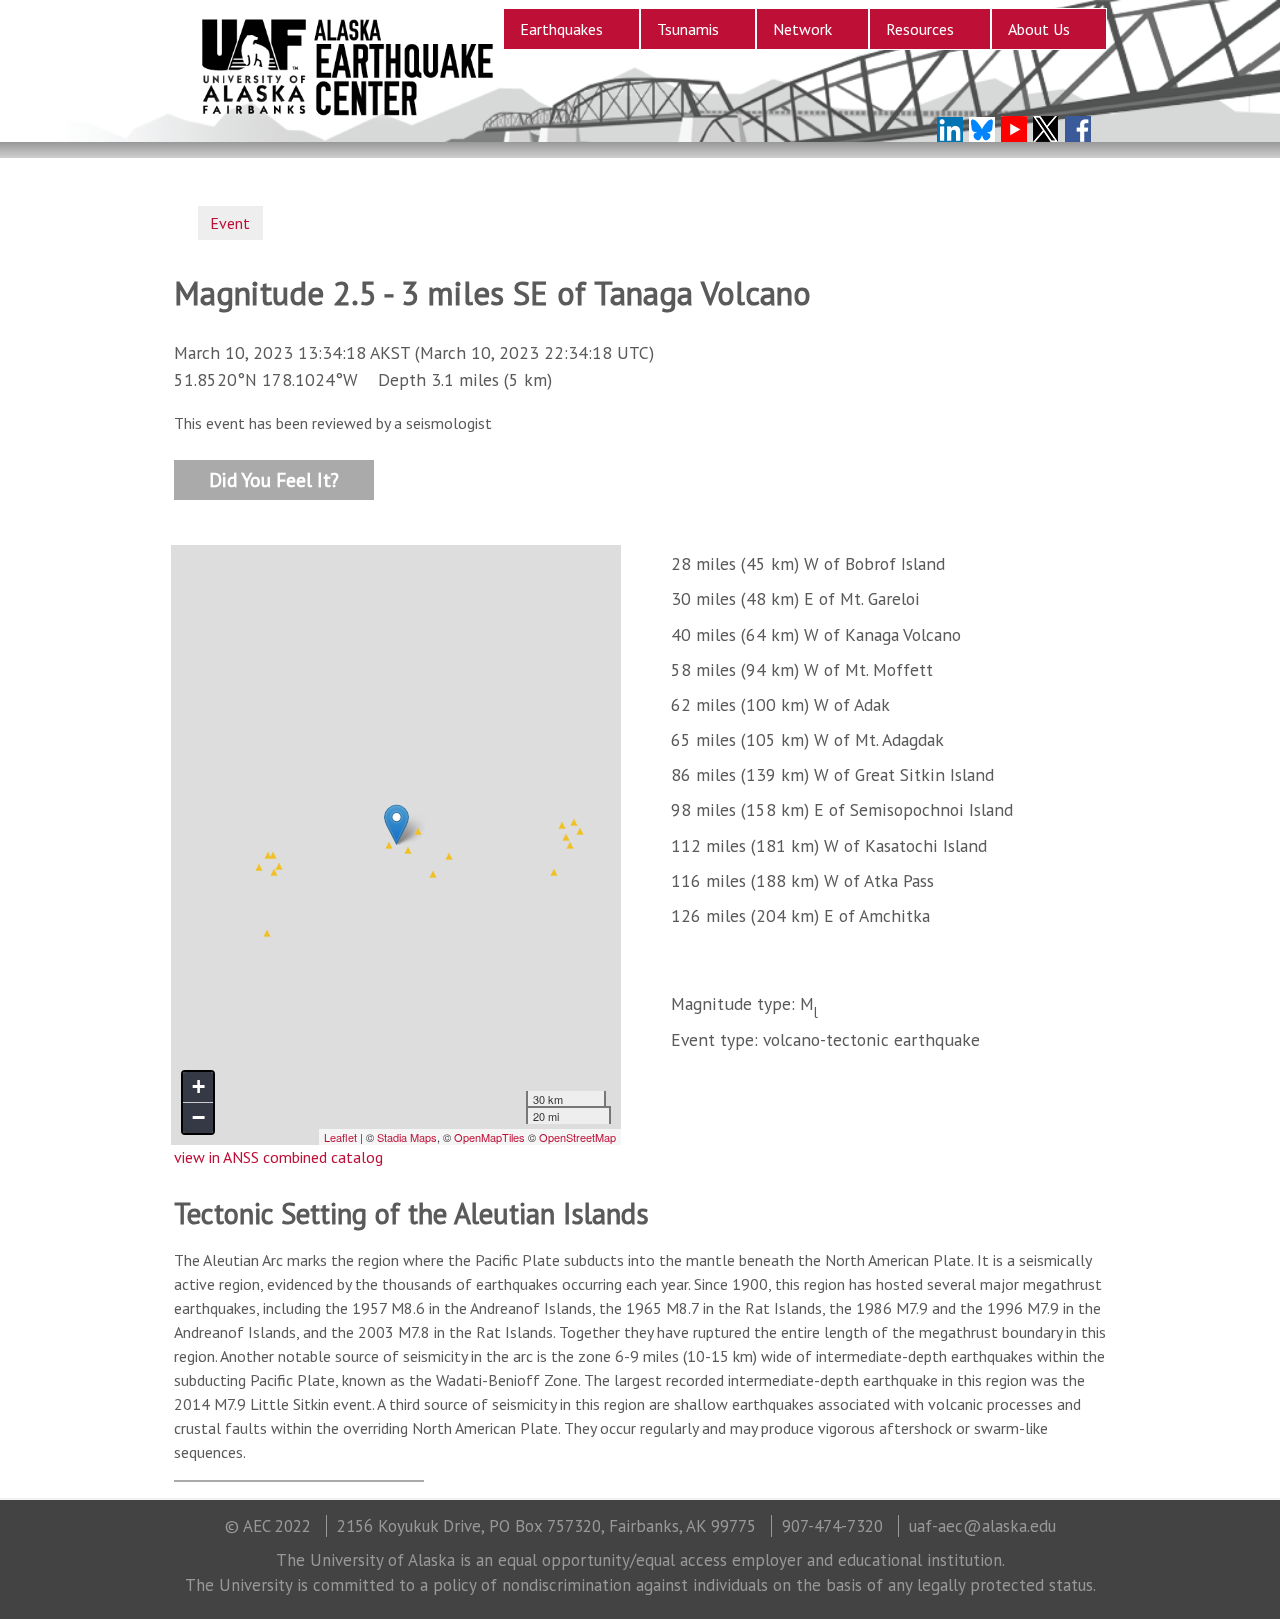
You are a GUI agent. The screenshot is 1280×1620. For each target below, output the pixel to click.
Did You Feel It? (274, 478)
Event (230, 223)
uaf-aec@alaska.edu (982, 1526)
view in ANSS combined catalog (278, 1157)
